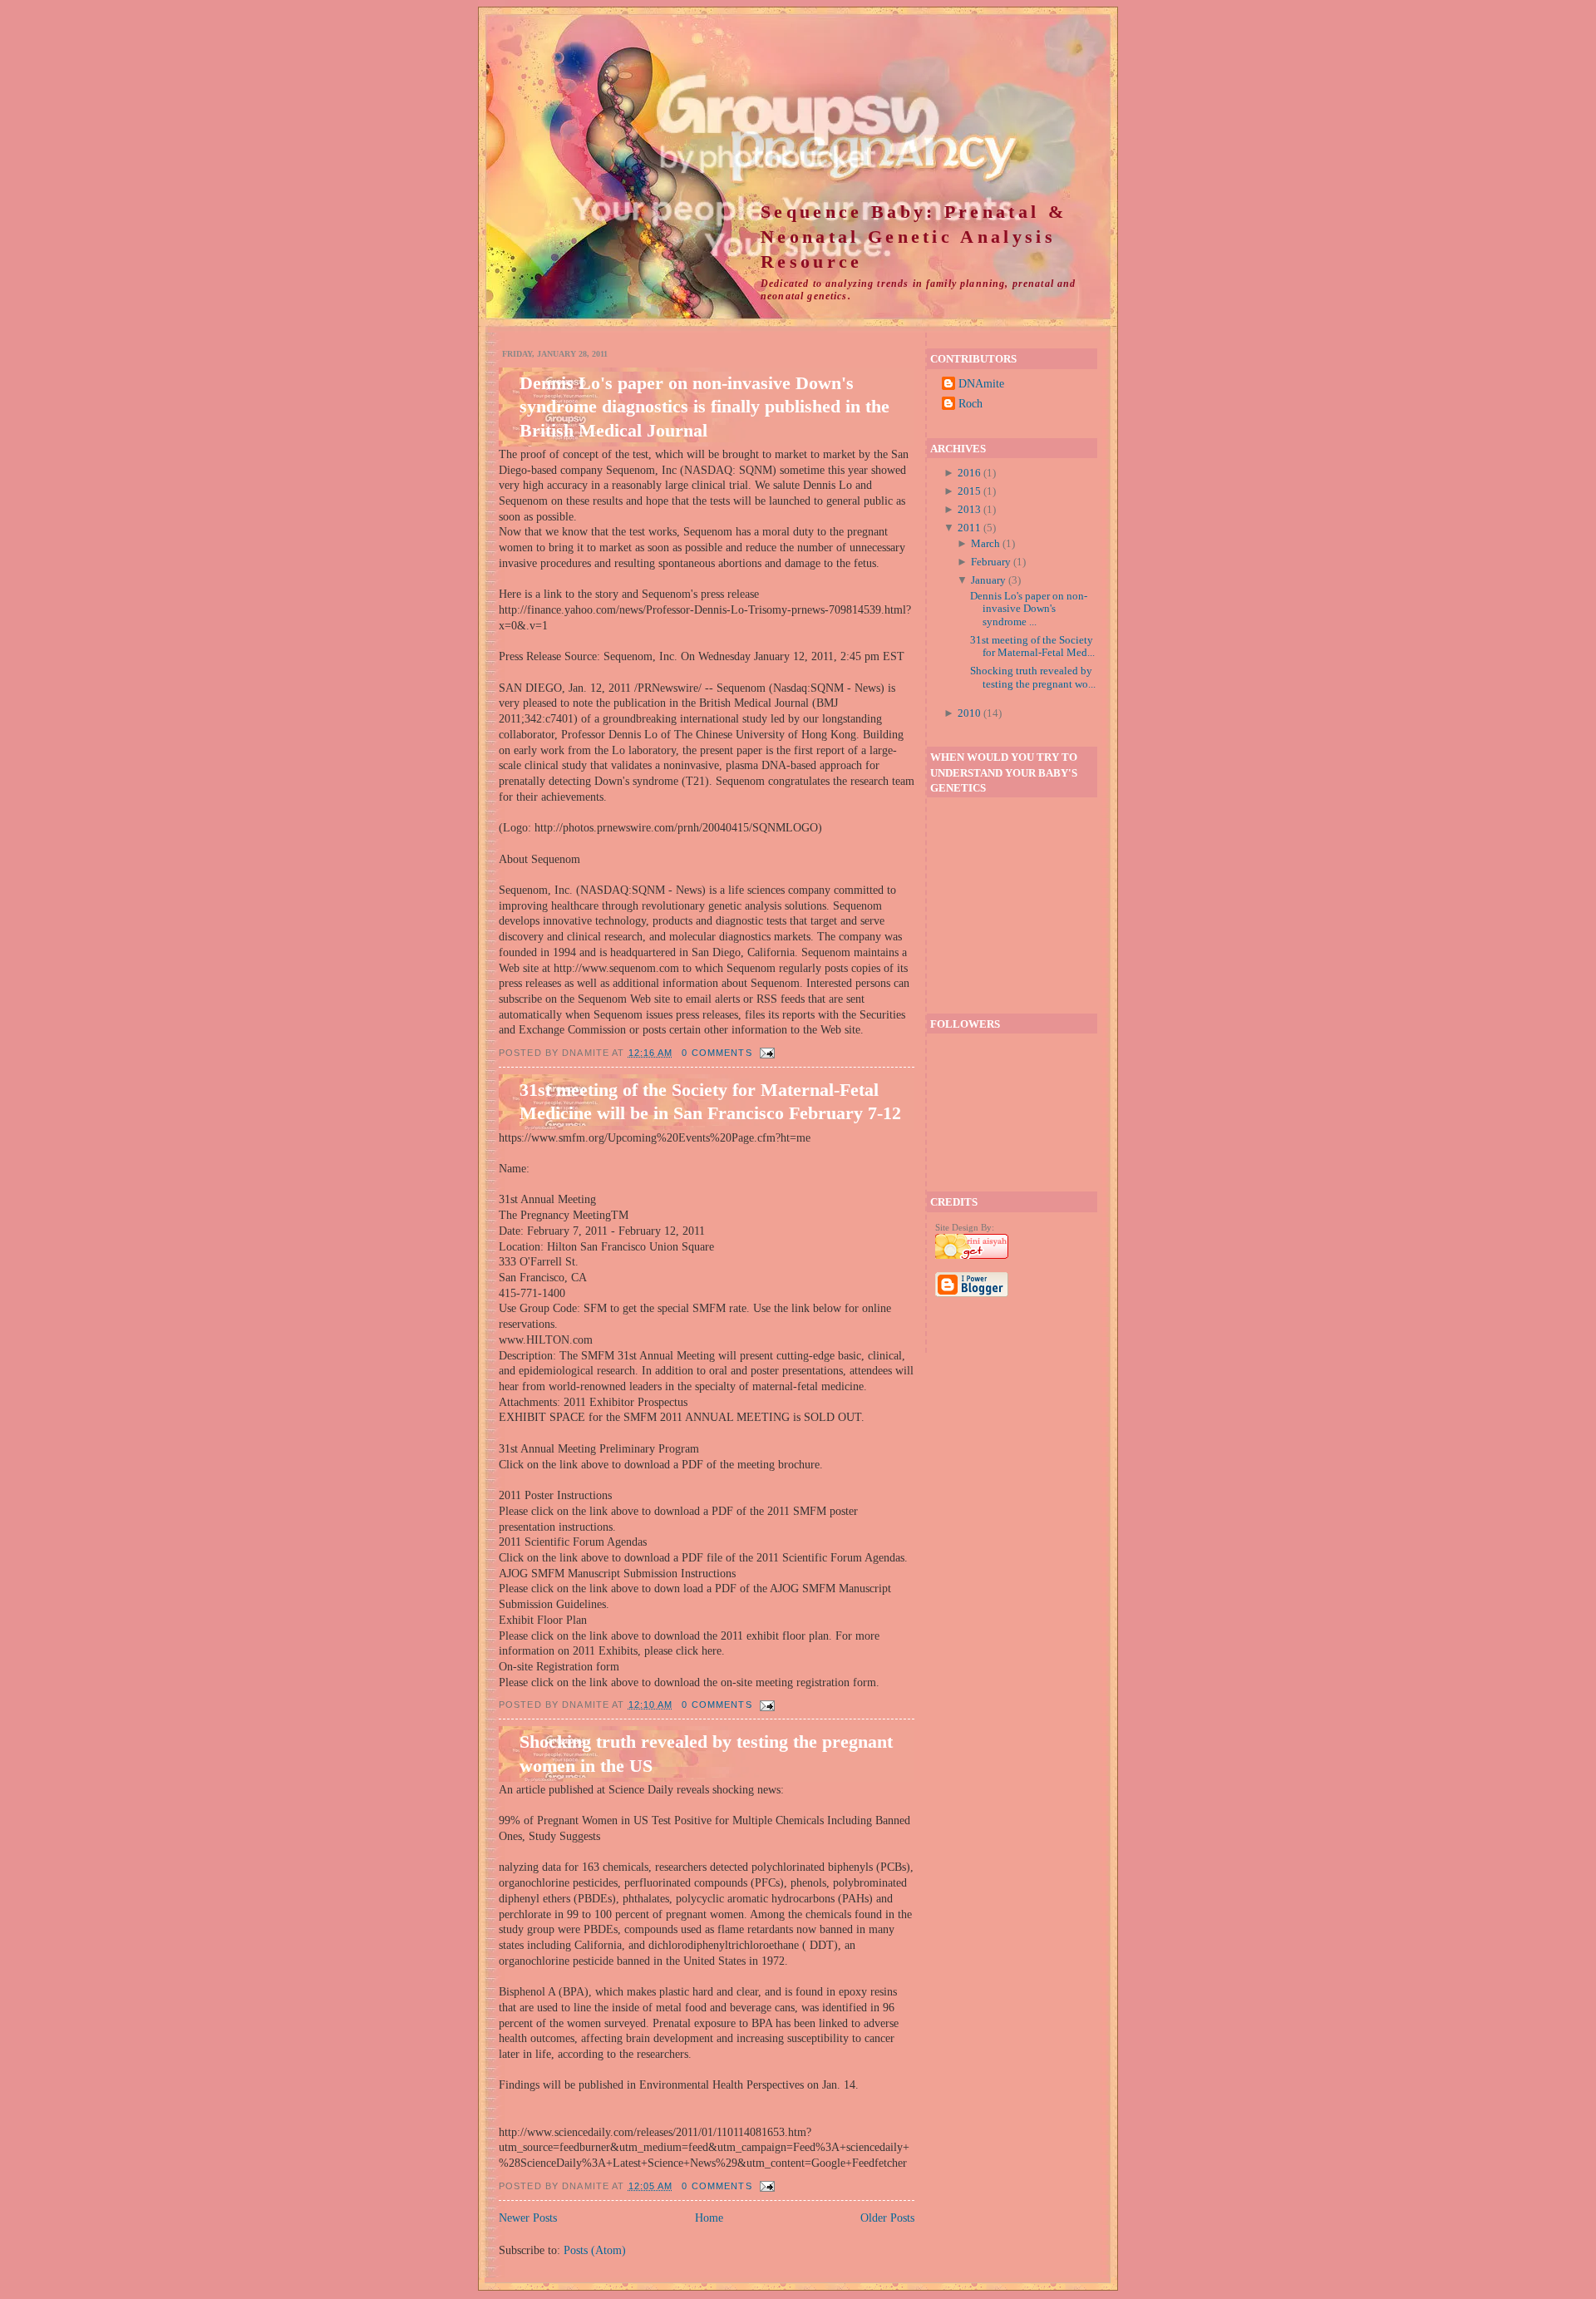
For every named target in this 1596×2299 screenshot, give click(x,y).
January (988, 580)
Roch (970, 403)
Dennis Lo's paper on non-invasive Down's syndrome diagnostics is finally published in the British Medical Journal (704, 406)
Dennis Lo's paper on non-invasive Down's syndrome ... (1029, 609)
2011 (969, 528)
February (991, 562)
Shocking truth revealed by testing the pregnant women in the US (706, 1753)
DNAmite (981, 383)
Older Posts (887, 2218)
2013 (969, 509)
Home (709, 2218)
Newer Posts (528, 2218)
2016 (969, 473)
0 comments (717, 1053)
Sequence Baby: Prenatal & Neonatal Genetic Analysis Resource (914, 237)
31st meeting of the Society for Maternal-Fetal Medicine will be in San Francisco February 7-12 (710, 1101)
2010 (969, 713)
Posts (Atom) (595, 2250)
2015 (969, 491)
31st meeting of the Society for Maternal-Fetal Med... (1032, 646)
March (985, 543)
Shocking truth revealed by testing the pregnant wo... (1033, 677)
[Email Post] (766, 1053)
